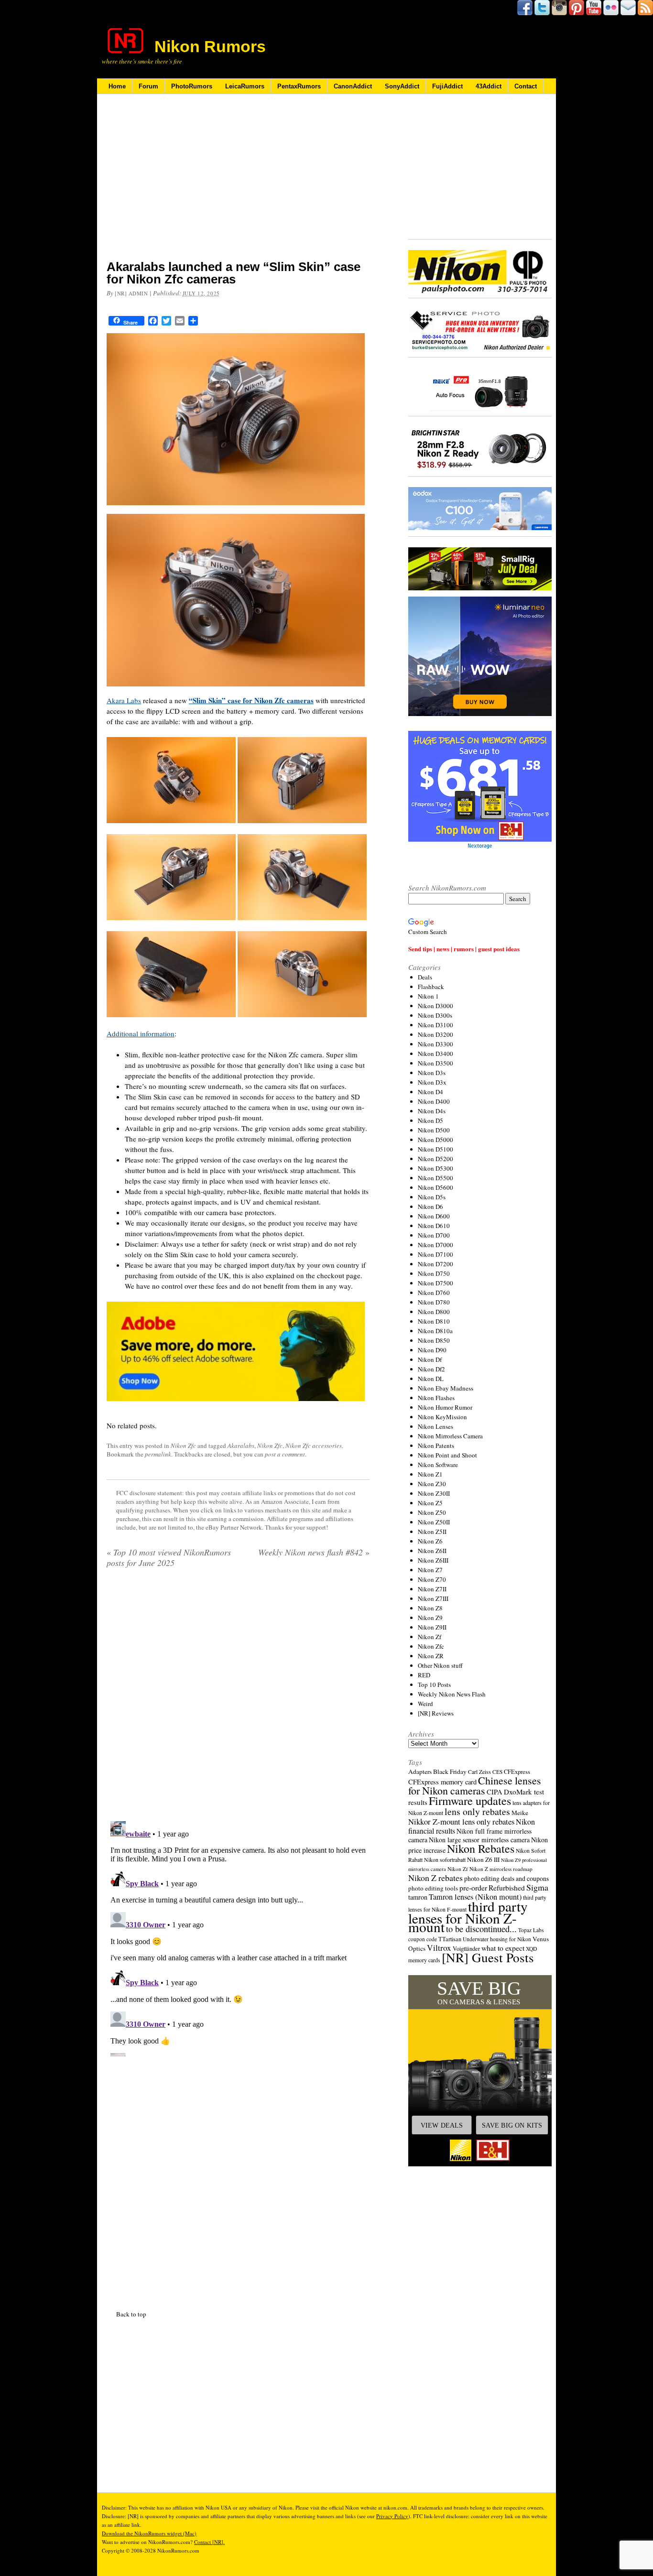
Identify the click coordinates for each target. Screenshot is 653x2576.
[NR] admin (131, 293)
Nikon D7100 (435, 1254)
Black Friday (450, 1772)
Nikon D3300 (435, 1044)
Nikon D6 (430, 1206)
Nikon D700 (434, 1235)
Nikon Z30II (434, 1493)
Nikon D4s (432, 1111)
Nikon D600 (434, 1216)
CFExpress (517, 1772)
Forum (148, 86)
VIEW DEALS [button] (442, 2125)
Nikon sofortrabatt (445, 1859)
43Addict (489, 86)
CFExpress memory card (442, 1782)
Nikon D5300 (435, 1168)
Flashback (431, 987)
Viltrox (439, 1948)
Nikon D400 (434, 1101)
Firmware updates (470, 1800)
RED (424, 1675)
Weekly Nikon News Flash (452, 1694)
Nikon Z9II (432, 1627)
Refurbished (507, 1888)
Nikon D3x (432, 1082)
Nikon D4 (430, 1092)
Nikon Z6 (430, 1541)
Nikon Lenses (435, 1426)
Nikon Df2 (431, 1369)
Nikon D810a (435, 1331)
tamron (418, 1897)
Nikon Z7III (433, 1598)
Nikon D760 (434, 1293)
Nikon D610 (434, 1226)
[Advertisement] (238, 183)
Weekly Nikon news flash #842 (314, 1552)
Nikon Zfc (183, 1446)
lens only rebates (477, 1811)
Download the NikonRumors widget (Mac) (149, 2533)
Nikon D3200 (435, 1034)
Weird (425, 1704)
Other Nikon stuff (440, 1665)
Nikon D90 (432, 1350)
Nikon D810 (434, 1321)
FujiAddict (447, 86)
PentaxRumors (299, 86)
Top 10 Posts (434, 1685)
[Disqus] (238, 1937)
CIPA (495, 1792)
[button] (480, 2071)
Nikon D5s (432, 1197)
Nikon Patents (436, 1446)
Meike (520, 1813)
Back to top (131, 2314)
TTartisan (450, 1939)
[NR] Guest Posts (488, 1957)
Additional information (141, 1033)
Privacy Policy (392, 2516)
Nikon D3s (432, 1073)
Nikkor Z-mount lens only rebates (461, 1821)
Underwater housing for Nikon (497, 1939)
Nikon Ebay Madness (446, 1388)
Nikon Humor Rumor (445, 1407)
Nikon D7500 (435, 1283)
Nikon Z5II (432, 1532)
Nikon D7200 (435, 1264)
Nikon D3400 (435, 1054)
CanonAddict (353, 86)
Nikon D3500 (435, 1063)
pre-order (473, 1887)
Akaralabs (241, 1446)
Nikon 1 (428, 996)
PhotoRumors (192, 86)
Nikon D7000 (435, 1245)
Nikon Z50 (432, 1512)
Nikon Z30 (432, 1484)
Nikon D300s (435, 1015)
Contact (526, 86)
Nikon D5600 (435, 1187)
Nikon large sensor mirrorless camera (479, 1840)
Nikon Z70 (432, 1579)
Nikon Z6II (432, 1551)
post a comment (285, 1454)
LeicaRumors (245, 86)
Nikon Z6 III (483, 1859)
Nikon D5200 (435, 1159)
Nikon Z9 (430, 1618)
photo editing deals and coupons (506, 1879)
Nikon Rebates (481, 1848)
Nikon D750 (434, 1273)
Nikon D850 (434, 1340)
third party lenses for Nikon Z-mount (468, 1916)
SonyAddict (402, 86)
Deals (425, 977)
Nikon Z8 (430, 1608)
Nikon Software (438, 1465)
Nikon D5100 (435, 1149)
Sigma (537, 1887)
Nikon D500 (434, 1130)
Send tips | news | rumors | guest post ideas (464, 949)
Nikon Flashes (436, 1398)
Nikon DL (431, 1379)
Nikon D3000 (435, 1006)
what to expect (503, 1948)
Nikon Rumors (210, 46)
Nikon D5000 (435, 1140)
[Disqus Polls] (238, 1698)
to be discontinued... (481, 1929)
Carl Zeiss (479, 1772)
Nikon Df (430, 1359)
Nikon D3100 (435, 1025)
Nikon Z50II (434, 1522)
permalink (158, 1454)
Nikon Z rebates (435, 1878)
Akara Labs (124, 700)
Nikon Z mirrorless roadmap (501, 1869)
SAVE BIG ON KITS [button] (512, 2125)
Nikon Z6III (433, 1560)
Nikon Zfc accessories (314, 1446)
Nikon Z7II (432, 1589)
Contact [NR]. (209, 2542)
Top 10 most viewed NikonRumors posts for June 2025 (169, 1557)
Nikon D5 (430, 1120)
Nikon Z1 (430, 1474)
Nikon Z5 (430, 1503)
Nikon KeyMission (442, 1417)
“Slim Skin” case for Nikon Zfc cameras (251, 700)
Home (117, 86)
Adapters (420, 1772)
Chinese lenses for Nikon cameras (475, 1785)
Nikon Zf (430, 1637)
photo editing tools (433, 1888)
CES (497, 1772)
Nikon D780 (434, 1302)
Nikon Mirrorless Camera (450, 1436)
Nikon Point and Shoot (447, 1455)
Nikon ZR (431, 1656)
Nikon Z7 (430, 1570)
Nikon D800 (434, 1312)
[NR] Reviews (436, 1713)
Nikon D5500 (435, 1178)
